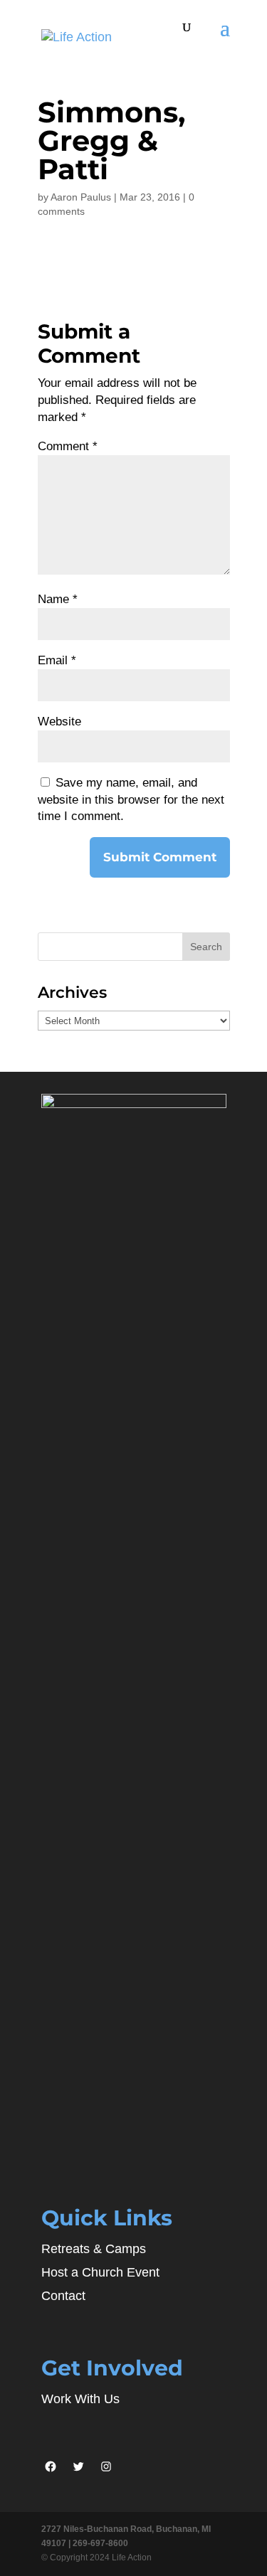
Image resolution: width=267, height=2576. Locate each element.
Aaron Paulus (81, 197)
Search (206, 947)
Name (58, 599)
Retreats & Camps (94, 2249)
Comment (68, 446)
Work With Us (80, 2399)
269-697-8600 (100, 2543)
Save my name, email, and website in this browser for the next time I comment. (131, 800)
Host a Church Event (100, 2272)
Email (57, 660)
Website (59, 722)
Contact (63, 2296)
